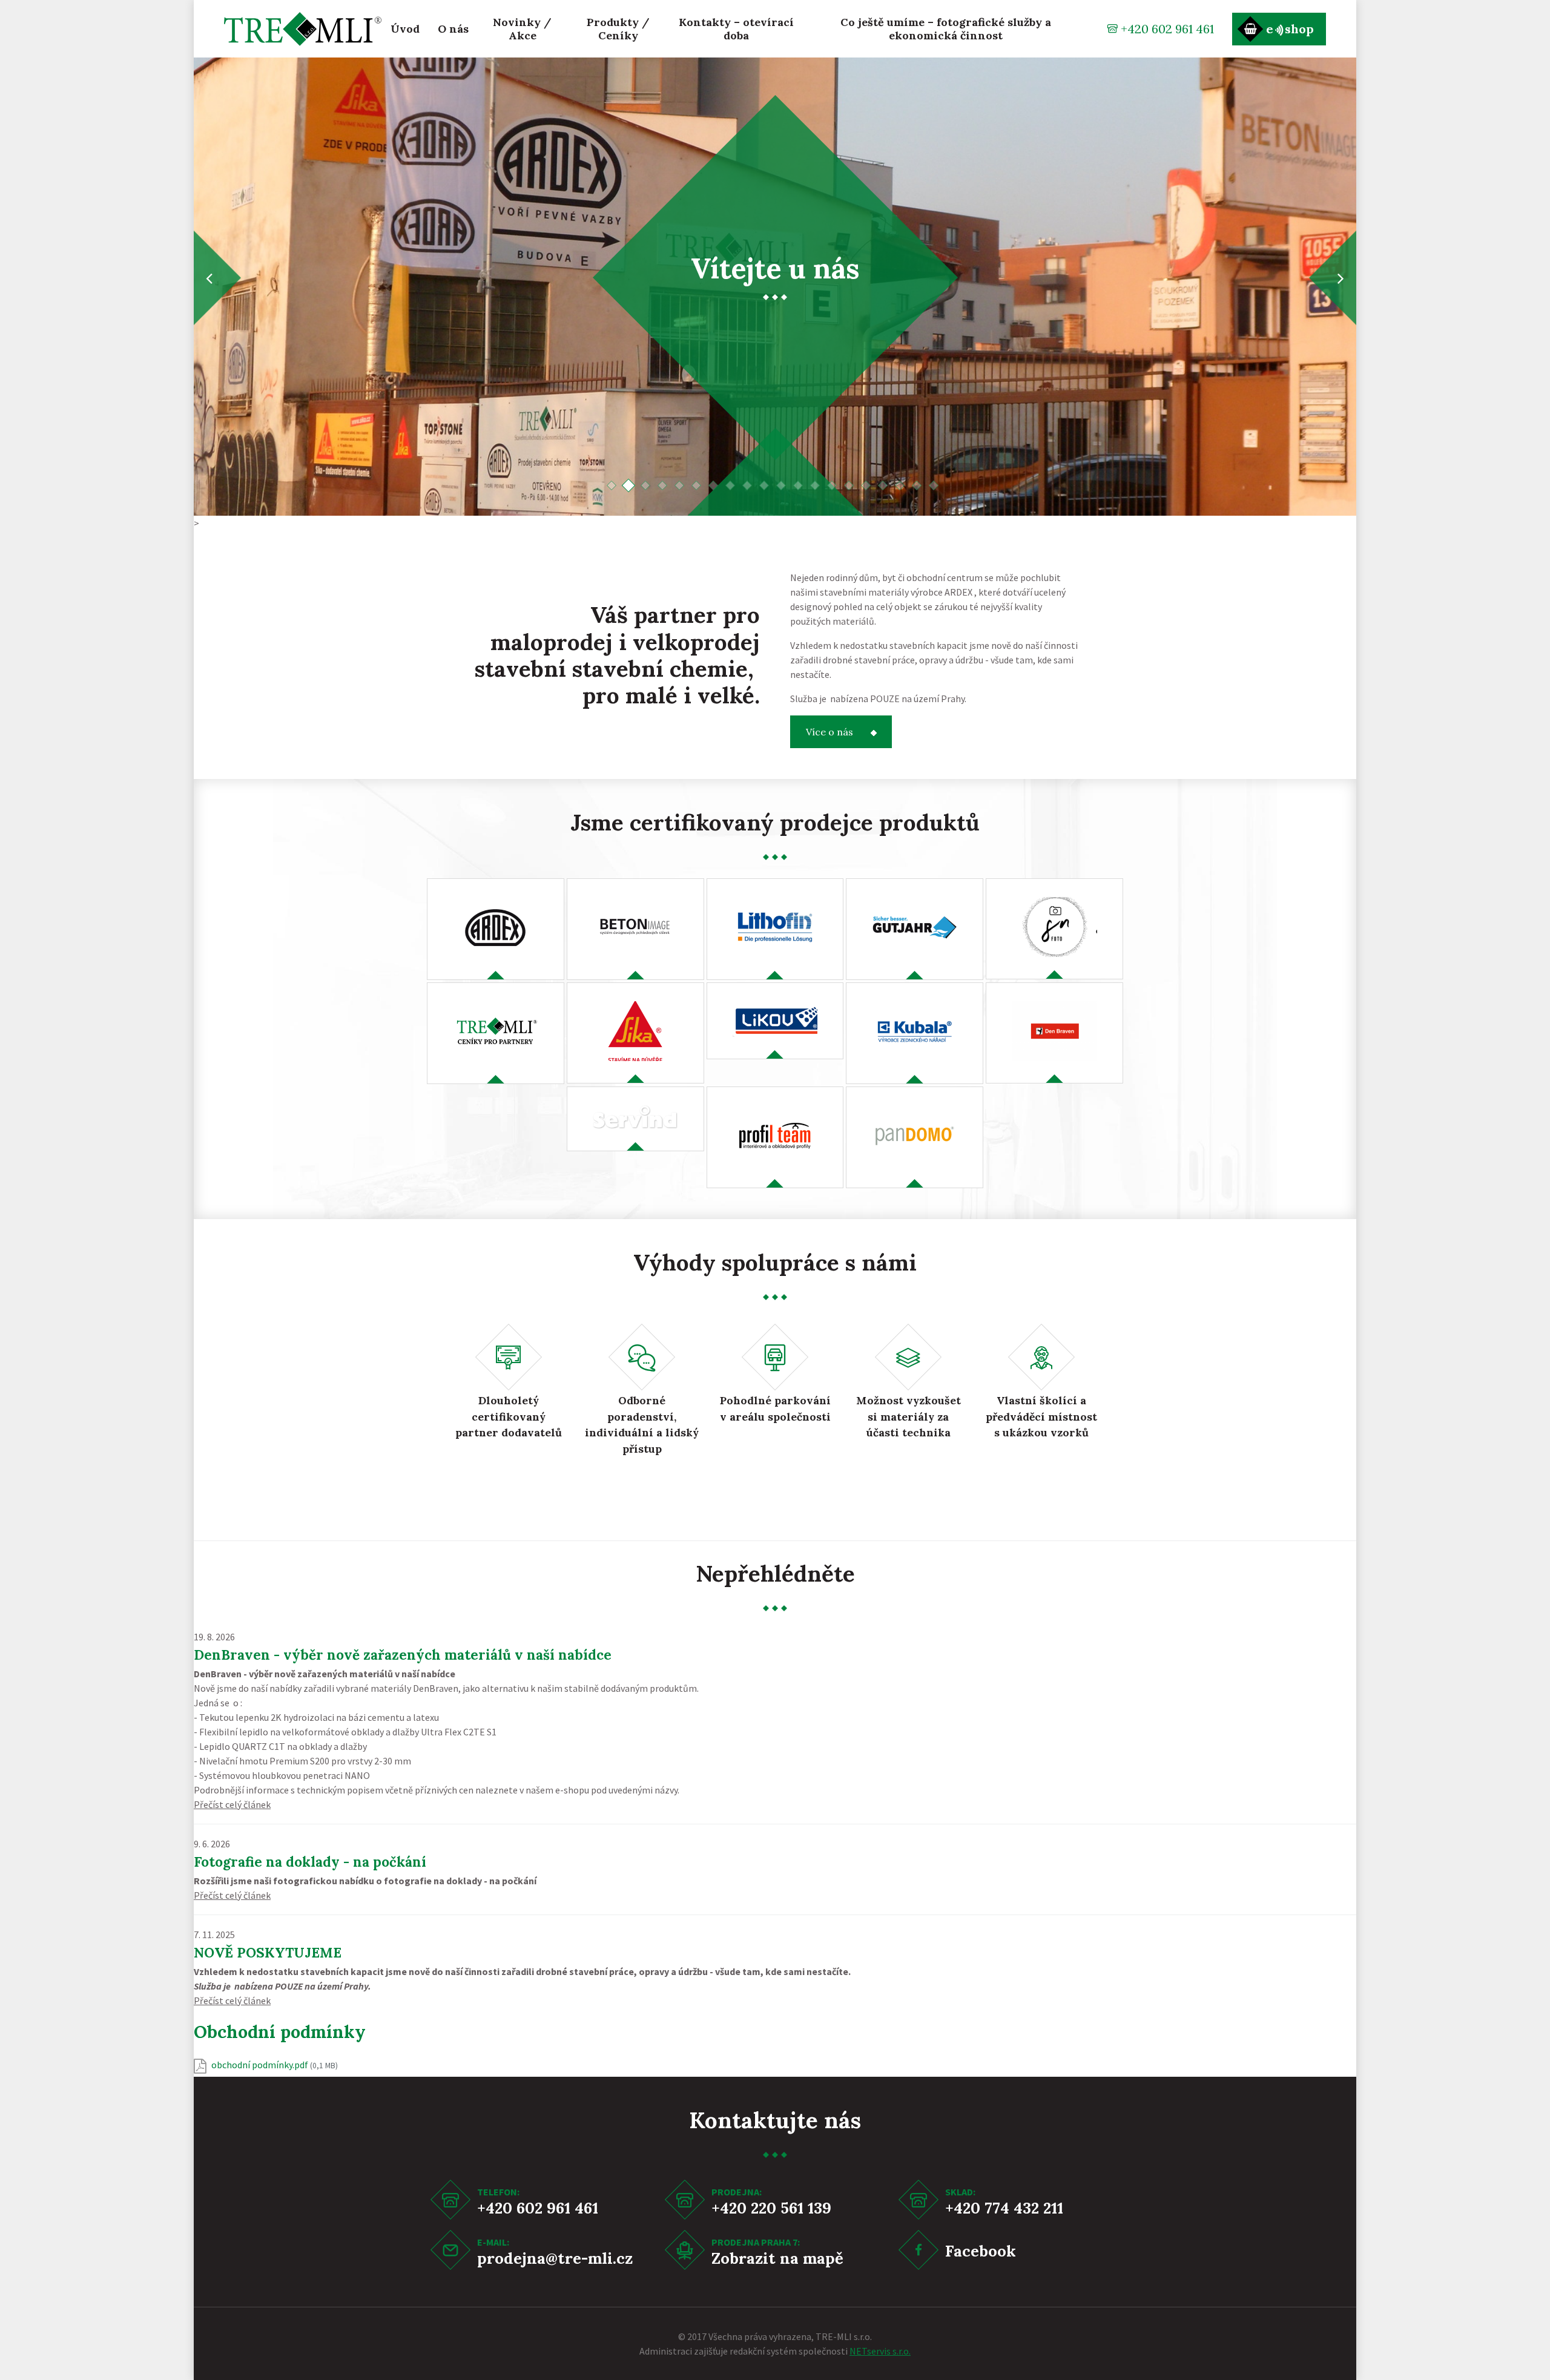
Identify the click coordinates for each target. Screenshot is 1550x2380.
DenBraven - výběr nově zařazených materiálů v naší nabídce (403, 1655)
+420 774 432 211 (1004, 2208)
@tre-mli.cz (589, 2258)
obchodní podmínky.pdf (275, 2065)
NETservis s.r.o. (880, 2351)
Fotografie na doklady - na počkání (310, 1862)
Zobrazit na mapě (777, 2258)
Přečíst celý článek (232, 1804)
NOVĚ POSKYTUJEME (268, 1952)
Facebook (981, 2251)
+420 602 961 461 (1167, 29)
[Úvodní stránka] (303, 29)
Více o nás (829, 732)
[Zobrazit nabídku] (496, 929)
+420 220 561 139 (771, 2208)
